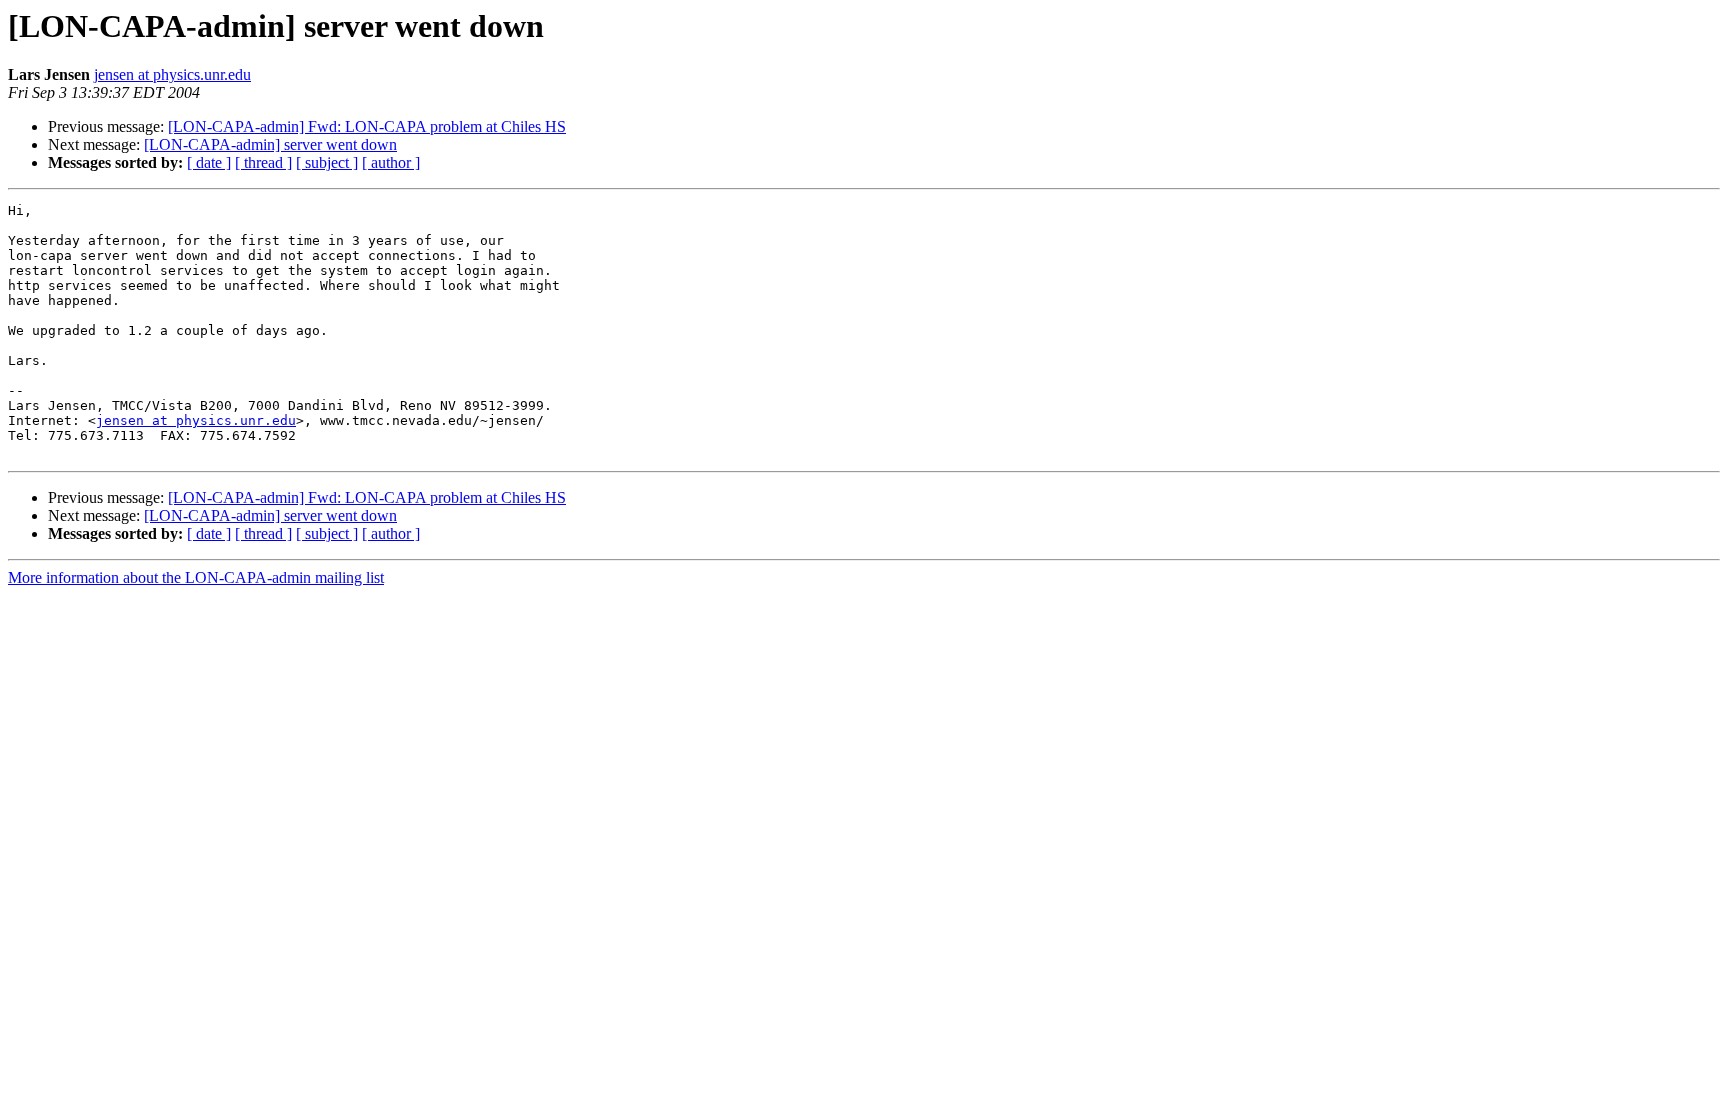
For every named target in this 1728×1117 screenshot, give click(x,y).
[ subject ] (327, 162)
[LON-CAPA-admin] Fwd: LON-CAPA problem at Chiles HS (367, 126)
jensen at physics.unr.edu (172, 74)
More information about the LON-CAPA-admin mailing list (196, 577)
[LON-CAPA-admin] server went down (270, 144)
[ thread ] (263, 162)
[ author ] (391, 162)
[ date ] (209, 162)
